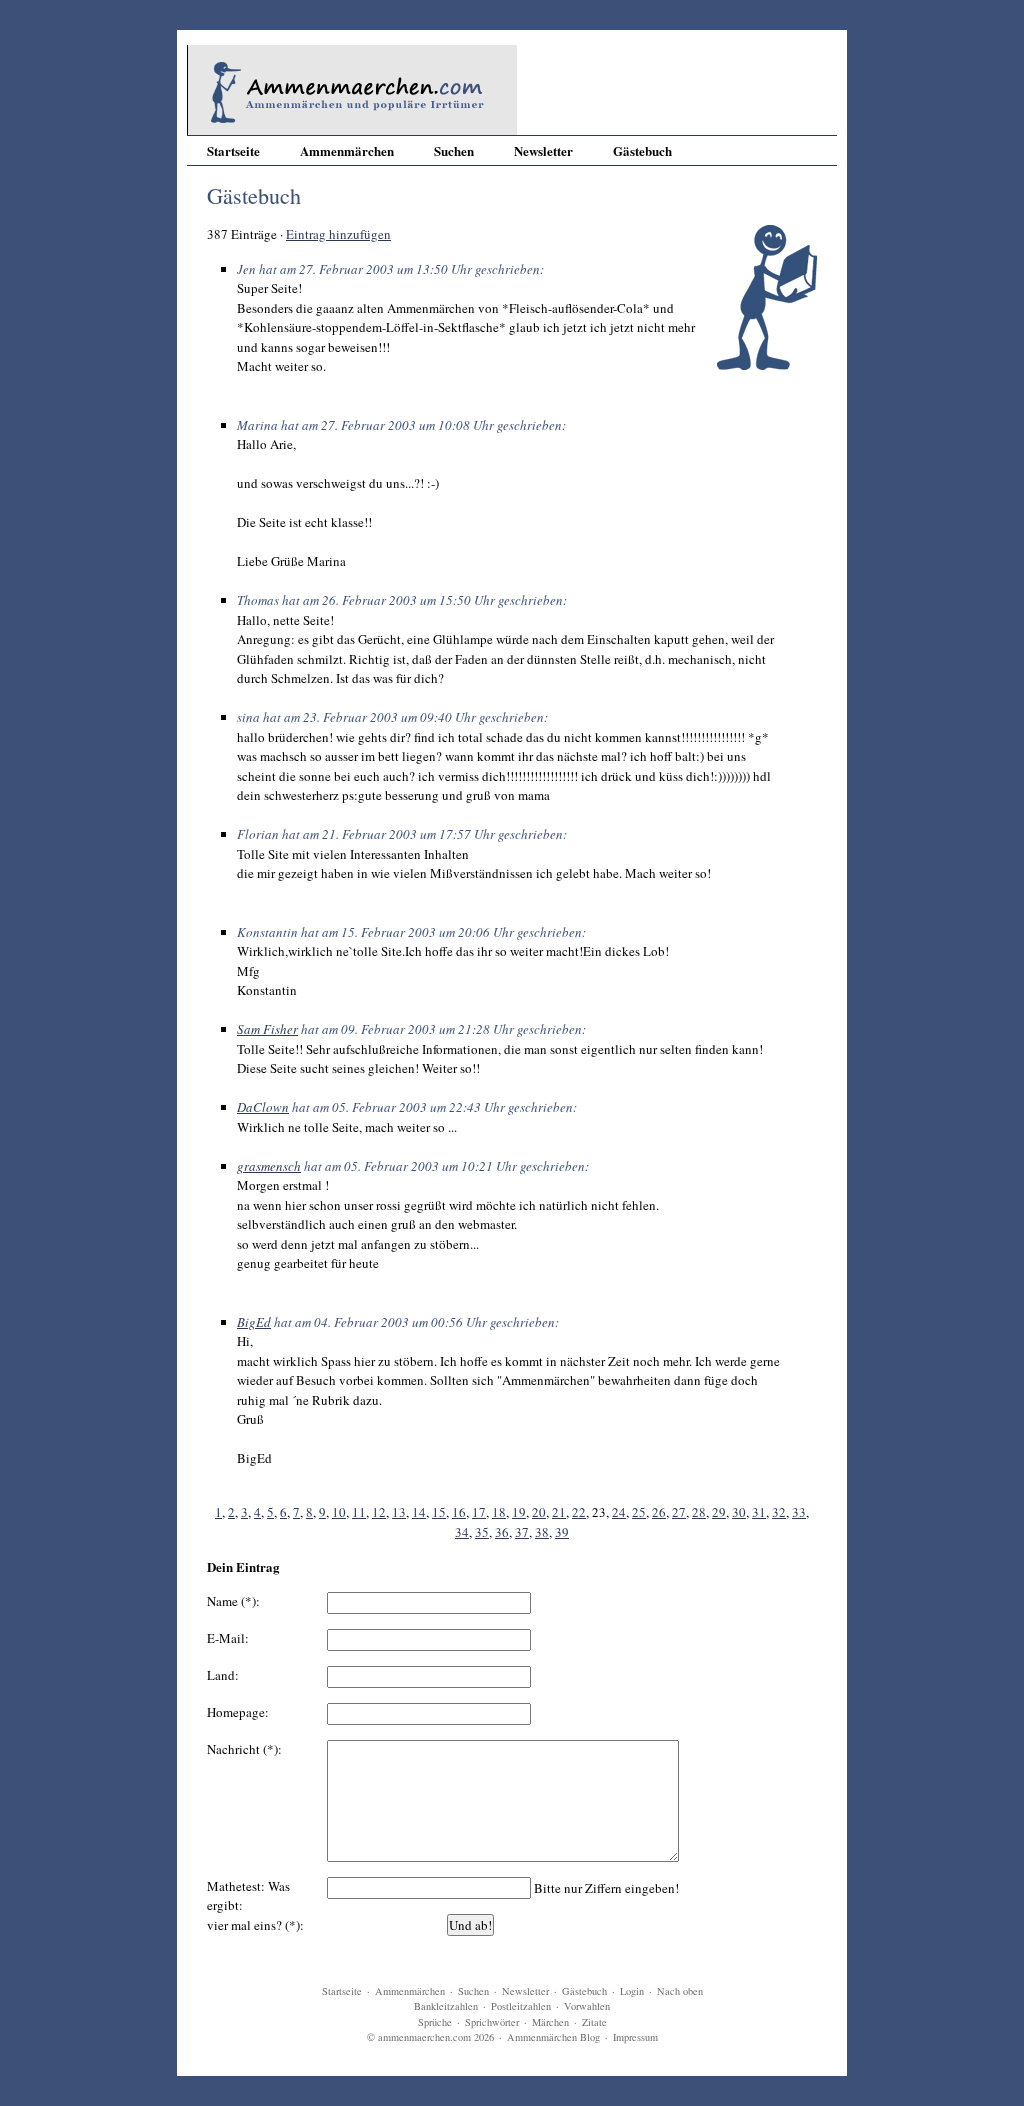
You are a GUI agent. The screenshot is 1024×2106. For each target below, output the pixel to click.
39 (562, 1532)
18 (499, 1512)
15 (439, 1512)
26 (659, 1512)
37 (522, 1532)
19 (519, 1512)
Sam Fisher (267, 1029)
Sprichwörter (492, 2022)
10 (339, 1512)
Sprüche (435, 2022)
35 (482, 1532)
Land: (223, 1675)
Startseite (233, 150)
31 (759, 1512)
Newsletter (543, 150)
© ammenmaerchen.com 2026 (430, 2037)
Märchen (550, 2022)
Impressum (635, 2037)
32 (779, 1512)
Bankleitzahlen (446, 2006)
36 (502, 1532)
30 (739, 1512)
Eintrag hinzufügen (338, 234)
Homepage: (238, 1712)
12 (379, 1512)
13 (399, 1512)
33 (799, 1512)
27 (679, 1512)
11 (359, 1512)
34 (462, 1532)
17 (479, 1512)
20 (539, 1512)
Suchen (454, 150)
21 (559, 1512)
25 (639, 1512)
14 (419, 1512)
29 (719, 1512)
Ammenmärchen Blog (553, 2037)
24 (619, 1512)
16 (459, 1512)
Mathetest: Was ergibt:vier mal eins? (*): (255, 1905)
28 (699, 1512)
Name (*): (233, 1601)
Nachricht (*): (244, 1749)
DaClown (263, 1107)
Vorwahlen (587, 2006)
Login (632, 1991)
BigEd (254, 1322)
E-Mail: (228, 1638)
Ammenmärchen (347, 150)
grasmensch (269, 1166)
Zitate (594, 2022)
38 (542, 1532)
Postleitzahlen (521, 2006)
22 (579, 1512)
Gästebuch (642, 150)
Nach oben (680, 1991)
